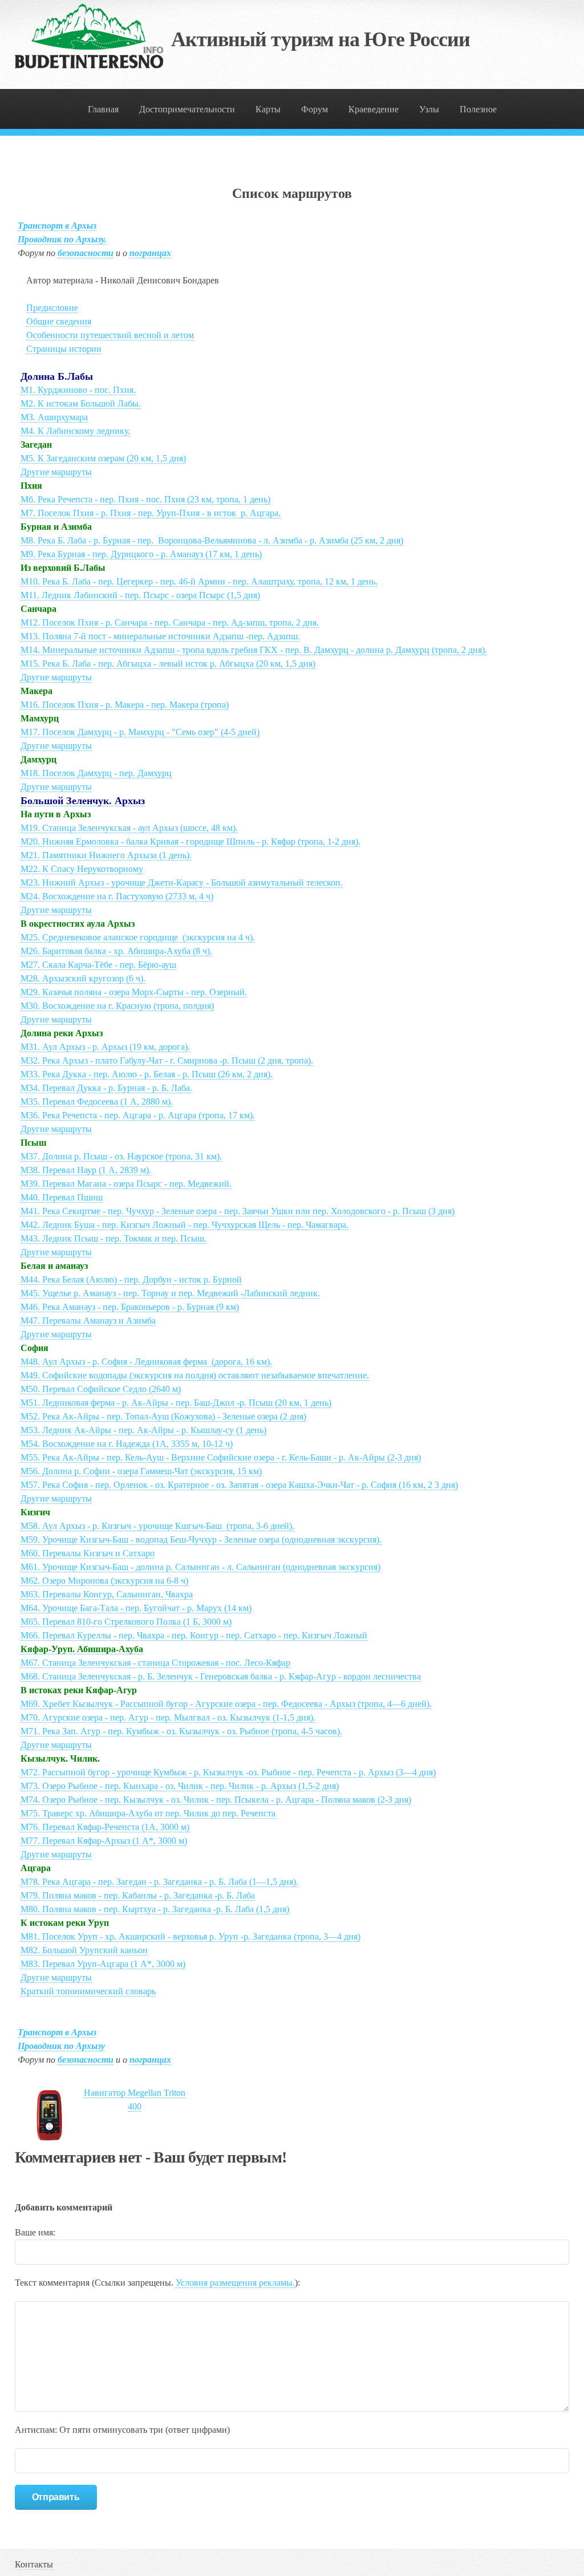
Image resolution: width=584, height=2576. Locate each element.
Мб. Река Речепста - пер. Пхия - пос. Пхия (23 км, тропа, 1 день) (145, 499)
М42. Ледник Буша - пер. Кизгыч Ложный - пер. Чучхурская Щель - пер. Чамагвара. (184, 1225)
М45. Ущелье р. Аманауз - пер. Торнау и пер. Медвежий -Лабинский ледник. (170, 1293)
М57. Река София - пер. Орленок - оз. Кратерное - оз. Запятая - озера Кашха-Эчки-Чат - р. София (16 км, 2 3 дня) (239, 1485)
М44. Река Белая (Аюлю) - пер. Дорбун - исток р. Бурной (131, 1279)
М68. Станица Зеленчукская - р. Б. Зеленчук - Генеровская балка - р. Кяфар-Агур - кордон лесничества (221, 1676)
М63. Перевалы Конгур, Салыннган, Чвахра (107, 1594)
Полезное (478, 109)
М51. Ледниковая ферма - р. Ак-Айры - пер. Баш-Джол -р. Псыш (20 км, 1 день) (176, 1403)
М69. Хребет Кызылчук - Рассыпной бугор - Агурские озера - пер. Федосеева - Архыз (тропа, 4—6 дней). (226, 1704)
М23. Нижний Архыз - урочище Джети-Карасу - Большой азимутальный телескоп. (182, 883)
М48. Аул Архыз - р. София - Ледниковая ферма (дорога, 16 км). (146, 1362)
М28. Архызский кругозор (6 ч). (83, 978)
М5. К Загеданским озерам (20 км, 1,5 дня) (103, 458)
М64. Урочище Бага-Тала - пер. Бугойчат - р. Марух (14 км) (136, 1608)
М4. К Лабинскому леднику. (75, 431)
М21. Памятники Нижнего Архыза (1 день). (106, 855)
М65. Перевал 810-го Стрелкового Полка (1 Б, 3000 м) (126, 1622)
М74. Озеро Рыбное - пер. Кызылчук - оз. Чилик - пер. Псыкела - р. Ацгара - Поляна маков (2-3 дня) (216, 1800)
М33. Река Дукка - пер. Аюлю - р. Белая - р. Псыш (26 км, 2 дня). (147, 1074)
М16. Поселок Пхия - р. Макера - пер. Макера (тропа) (125, 705)
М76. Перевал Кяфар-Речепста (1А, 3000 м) (105, 1827)
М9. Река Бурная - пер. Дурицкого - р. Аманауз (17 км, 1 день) (141, 554)
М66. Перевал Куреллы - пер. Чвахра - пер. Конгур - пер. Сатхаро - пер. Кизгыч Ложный (194, 1635)
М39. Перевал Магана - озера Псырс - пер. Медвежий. (126, 1184)
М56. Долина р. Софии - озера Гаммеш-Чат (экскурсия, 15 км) (141, 1471)
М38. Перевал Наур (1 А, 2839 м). (86, 1170)
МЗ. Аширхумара (54, 417)
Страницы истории (64, 349)
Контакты (34, 2564)
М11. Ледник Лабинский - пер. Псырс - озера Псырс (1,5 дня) (140, 595)
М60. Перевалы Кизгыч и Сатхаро (88, 1553)
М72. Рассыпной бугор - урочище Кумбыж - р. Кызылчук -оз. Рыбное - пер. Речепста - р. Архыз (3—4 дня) (228, 1772)
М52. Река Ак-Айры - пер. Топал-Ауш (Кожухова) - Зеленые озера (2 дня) (163, 1416)
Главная (103, 109)
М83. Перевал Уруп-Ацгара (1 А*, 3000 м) (103, 1964)
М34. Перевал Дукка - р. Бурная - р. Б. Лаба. (106, 1088)
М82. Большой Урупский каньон (84, 1950)
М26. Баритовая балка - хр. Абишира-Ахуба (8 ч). (116, 951)
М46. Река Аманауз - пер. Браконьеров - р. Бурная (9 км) (130, 1307)
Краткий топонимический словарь (88, 1991)
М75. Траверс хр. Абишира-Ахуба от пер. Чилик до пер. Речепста (148, 1813)
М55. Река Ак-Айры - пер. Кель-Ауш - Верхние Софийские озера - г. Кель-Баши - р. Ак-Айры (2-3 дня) (221, 1457)
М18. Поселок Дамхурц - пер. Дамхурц (96, 773)
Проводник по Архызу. (62, 239)
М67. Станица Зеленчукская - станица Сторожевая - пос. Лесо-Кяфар (155, 1663)
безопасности (86, 253)
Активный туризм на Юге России (321, 39)
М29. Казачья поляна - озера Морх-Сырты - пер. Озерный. (134, 992)
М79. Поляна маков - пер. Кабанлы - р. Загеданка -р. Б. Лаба (138, 1895)
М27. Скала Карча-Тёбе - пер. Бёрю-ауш (98, 965)
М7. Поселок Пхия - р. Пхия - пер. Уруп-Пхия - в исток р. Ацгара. (151, 513)
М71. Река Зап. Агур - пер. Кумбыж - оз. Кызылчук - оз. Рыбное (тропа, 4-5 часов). (181, 1731)
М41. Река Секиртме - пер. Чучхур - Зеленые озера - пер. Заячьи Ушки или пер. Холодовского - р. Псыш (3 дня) (238, 1211)
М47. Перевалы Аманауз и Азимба (88, 1321)
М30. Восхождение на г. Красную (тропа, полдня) (117, 1006)
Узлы (429, 109)
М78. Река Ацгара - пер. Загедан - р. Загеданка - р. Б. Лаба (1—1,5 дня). (159, 1882)
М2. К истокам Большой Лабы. (81, 403)
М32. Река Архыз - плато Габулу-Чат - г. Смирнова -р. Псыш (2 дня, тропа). (167, 1060)
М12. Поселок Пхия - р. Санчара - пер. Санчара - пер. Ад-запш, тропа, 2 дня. (170, 622)
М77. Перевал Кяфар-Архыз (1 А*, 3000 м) (104, 1841)
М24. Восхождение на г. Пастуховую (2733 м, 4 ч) (117, 896)
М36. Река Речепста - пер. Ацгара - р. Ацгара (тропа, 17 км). (138, 1115)
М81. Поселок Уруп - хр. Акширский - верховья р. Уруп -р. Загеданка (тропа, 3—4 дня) (190, 1936)
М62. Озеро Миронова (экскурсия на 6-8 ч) (104, 1581)
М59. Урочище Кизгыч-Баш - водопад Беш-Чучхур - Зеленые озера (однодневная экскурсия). (201, 1539)
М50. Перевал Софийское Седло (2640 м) (101, 1389)
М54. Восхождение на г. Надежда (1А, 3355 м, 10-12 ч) (127, 1444)
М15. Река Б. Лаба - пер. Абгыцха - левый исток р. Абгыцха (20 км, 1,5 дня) (168, 664)
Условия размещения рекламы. (235, 2283)
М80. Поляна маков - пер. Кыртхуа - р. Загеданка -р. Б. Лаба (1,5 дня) (155, 1909)
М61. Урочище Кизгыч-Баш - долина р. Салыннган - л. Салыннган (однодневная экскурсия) (200, 1567)
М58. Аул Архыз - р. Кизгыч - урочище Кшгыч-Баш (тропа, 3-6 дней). (157, 1526)
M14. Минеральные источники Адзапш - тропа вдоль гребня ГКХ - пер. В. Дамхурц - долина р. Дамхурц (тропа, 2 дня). (254, 650)
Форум (315, 109)
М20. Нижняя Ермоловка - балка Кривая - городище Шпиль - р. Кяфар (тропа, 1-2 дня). (190, 841)
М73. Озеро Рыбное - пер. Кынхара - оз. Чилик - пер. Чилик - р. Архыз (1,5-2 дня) (180, 1786)
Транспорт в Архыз (57, 226)
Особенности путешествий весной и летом (110, 335)
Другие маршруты (56, 472)
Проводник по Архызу (61, 2046)
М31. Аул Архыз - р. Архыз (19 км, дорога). (105, 1047)
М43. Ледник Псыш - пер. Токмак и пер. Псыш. (113, 1238)
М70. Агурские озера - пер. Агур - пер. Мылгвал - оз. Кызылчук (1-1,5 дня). (168, 1717)
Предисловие (52, 308)
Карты (268, 109)
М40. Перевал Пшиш (62, 1197)
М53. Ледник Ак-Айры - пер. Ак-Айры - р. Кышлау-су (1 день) (143, 1430)
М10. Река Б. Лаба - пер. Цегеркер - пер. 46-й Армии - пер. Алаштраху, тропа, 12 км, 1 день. (199, 581)
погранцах (150, 253)
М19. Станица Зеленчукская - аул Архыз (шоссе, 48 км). (129, 828)
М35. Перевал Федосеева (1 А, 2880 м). (97, 1102)
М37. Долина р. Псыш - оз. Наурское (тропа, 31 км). (121, 1156)
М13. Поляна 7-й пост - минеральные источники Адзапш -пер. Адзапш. (160, 636)
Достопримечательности (187, 109)
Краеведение (374, 109)
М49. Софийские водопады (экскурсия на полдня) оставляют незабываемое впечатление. (195, 1375)
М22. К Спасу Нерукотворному (82, 869)
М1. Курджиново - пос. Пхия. (78, 390)
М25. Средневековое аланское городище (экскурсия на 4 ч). (138, 937)
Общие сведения (59, 321)
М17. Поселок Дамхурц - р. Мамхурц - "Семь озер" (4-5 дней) (140, 732)
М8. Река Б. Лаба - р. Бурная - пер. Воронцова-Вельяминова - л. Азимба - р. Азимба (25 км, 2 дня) (212, 540)
